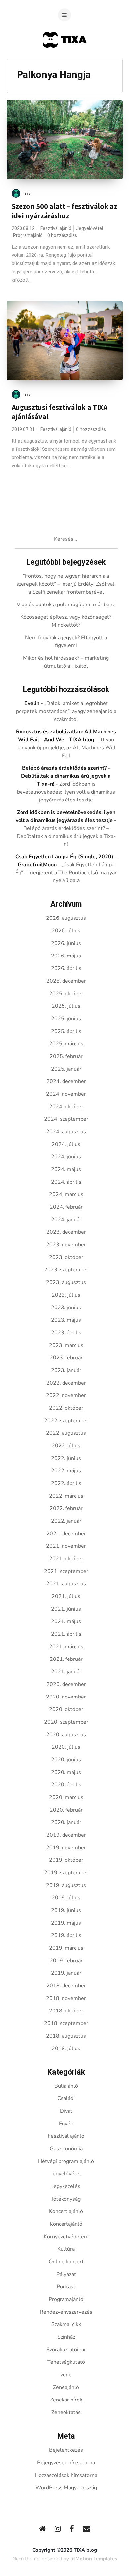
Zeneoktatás (66, 2412)
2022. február (66, 1508)
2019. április (66, 1935)
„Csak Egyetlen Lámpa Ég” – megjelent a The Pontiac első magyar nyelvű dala (66, 873)
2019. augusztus (66, 1885)
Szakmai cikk (66, 2324)
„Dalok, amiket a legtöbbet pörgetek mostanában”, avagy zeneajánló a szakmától (66, 711)
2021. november (66, 1546)
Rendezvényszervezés (66, 2312)
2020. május (66, 1772)
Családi (66, 2098)
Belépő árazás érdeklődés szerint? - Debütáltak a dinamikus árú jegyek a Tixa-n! (66, 776)
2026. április (66, 968)
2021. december (66, 1534)
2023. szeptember (66, 1270)
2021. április (66, 1634)
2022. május (66, 1471)
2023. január (66, 1370)
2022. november (66, 1395)
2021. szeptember (66, 1571)
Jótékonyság (66, 2199)
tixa (28, 194)
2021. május (66, 1621)
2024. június (66, 1157)
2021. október (66, 1559)
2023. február (66, 1358)
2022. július (66, 1446)
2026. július (66, 931)
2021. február (66, 1659)
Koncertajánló (66, 2224)
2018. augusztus (66, 2036)
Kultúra (66, 2249)
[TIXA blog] (65, 60)
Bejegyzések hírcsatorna (66, 2463)
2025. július (66, 1006)
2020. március (66, 1797)
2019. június (66, 1910)
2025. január (66, 1069)
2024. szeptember (66, 1119)
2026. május (66, 956)
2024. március (66, 1194)
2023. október (66, 1257)
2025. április (66, 1031)
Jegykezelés (66, 2186)
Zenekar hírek (66, 2400)
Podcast (66, 2287)
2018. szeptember (66, 2023)
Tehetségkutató (66, 2362)
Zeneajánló (66, 2387)
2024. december (66, 1081)
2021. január (66, 1672)
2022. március (66, 1496)
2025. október (66, 994)
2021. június (66, 1609)
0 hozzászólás (62, 235)
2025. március (66, 1044)
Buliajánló (66, 2086)
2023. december (66, 1232)
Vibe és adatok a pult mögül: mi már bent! (66, 605)
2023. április (66, 1333)
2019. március (66, 1948)
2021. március (66, 1647)
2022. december (66, 1383)
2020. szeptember (66, 1722)
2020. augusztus (66, 1735)
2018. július (66, 2049)
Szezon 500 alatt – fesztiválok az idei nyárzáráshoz (64, 211)
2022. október (66, 1408)
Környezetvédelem (66, 2237)
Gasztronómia (66, 2149)
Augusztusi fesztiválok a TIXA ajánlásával (60, 412)
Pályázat (66, 2274)
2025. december (66, 981)
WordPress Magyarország (66, 2488)
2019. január (66, 1973)
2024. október (66, 1107)
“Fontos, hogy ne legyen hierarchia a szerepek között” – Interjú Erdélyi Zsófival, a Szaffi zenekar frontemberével (66, 584)
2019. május (66, 1923)
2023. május (66, 1320)
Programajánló (28, 235)
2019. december (66, 1835)
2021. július (66, 1596)
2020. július (66, 1747)
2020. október (66, 1709)
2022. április (66, 1483)
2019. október (66, 1860)
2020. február (66, 1810)
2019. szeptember (66, 1873)
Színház (66, 2337)
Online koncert (66, 2262)
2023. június (66, 1308)
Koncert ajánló (66, 2211)
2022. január (66, 1521)
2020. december (66, 1684)
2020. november (66, 1697)
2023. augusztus (66, 1282)
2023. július (66, 1295)
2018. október (66, 2011)
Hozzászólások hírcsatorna (66, 2475)
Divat (66, 2111)
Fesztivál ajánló (56, 229)
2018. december (66, 1986)
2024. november (66, 1094)
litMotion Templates (94, 2559)
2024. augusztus (66, 1132)
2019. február (66, 1961)
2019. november (66, 1848)
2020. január (66, 1822)
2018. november (66, 1998)
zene (66, 2375)
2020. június (66, 1760)
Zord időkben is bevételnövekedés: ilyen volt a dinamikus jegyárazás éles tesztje (66, 792)
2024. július (66, 1144)
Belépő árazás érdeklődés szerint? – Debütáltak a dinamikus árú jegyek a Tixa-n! (66, 836)
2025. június (66, 1019)
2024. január (66, 1220)
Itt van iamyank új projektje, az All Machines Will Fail (66, 748)
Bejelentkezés (66, 2450)
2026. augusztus (66, 918)
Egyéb (66, 2124)
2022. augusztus (66, 1433)
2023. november (66, 1245)
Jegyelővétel (89, 229)
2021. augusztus (66, 1584)
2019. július (66, 1898)
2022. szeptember (66, 1421)
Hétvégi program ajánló (66, 2161)
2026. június (66, 943)
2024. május (66, 1169)
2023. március (66, 1345)
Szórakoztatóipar (66, 2350)
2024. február (66, 1207)
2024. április (66, 1182)
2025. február (66, 1056)
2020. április (66, 1785)
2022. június (66, 1458)
